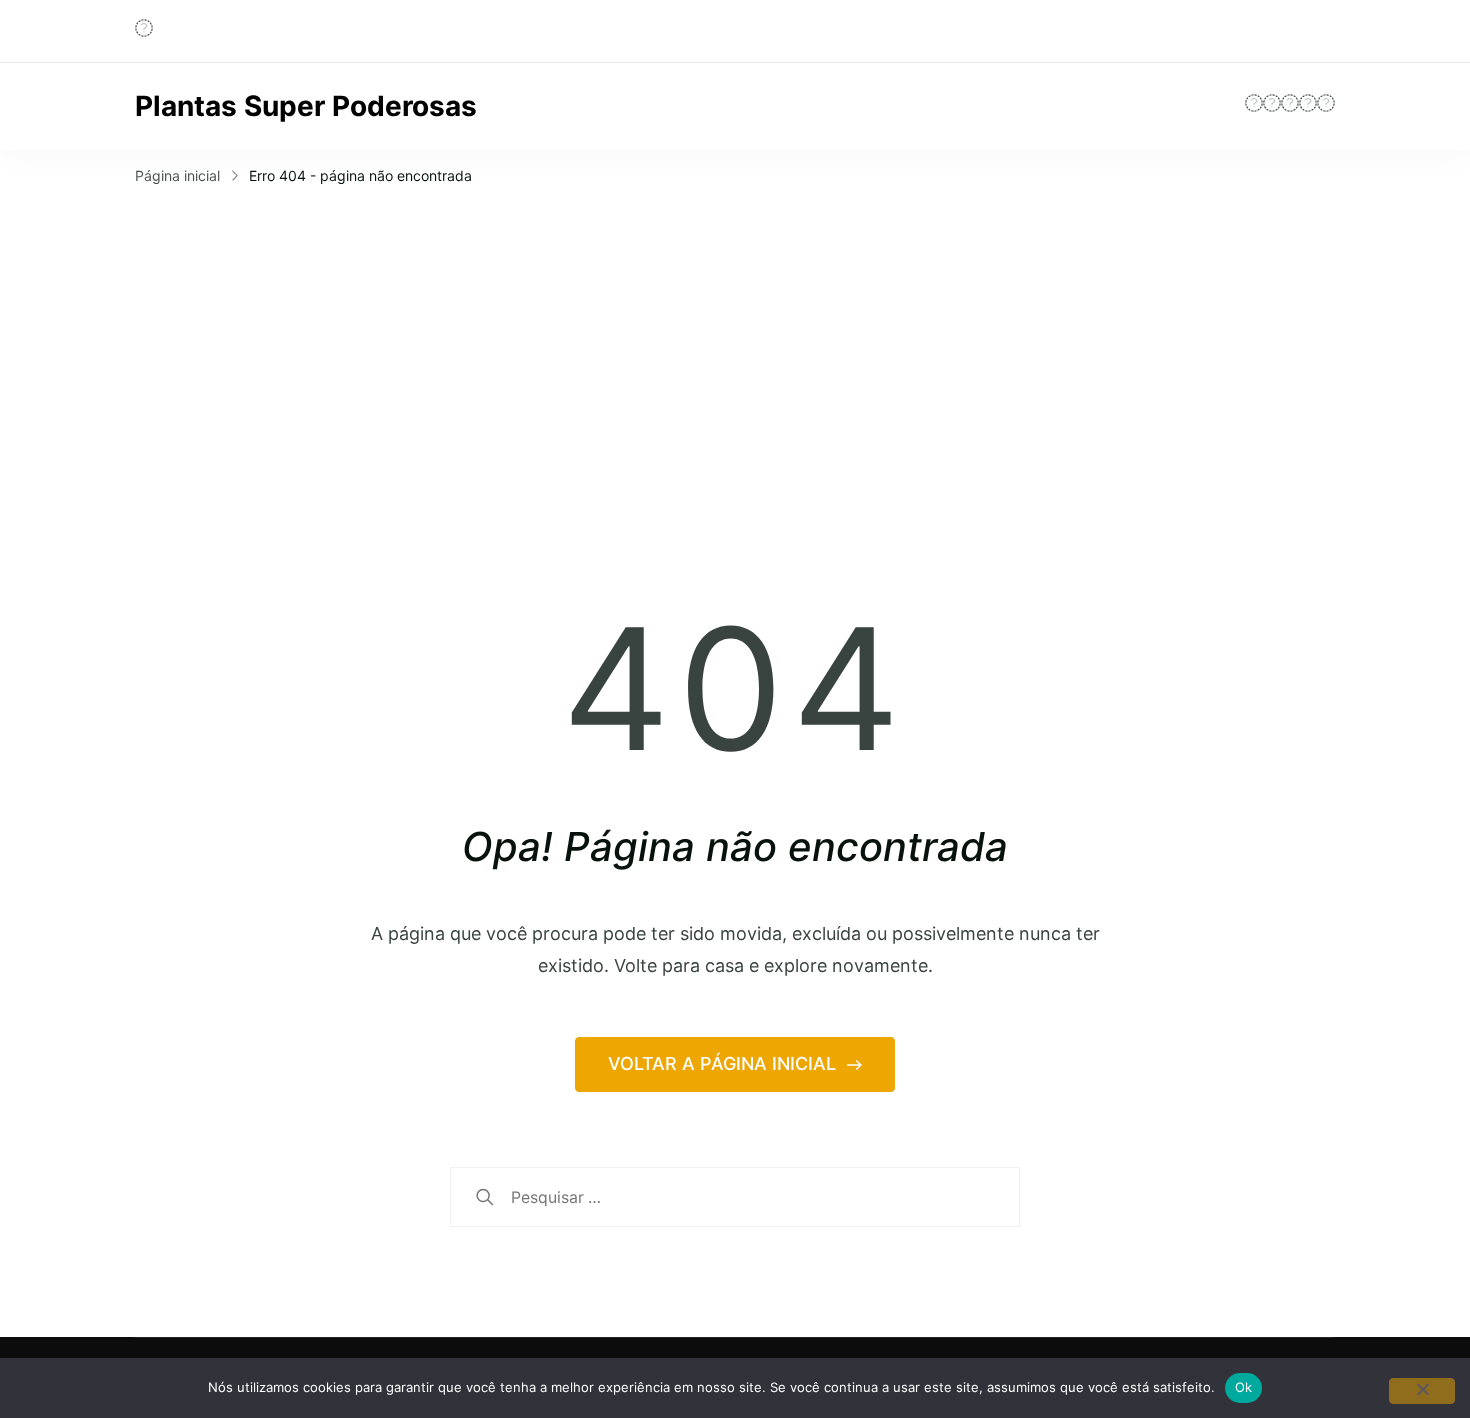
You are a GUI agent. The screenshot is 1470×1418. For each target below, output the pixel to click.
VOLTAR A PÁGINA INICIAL (724, 1063)
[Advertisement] (735, 341)
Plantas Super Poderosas (306, 106)
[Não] (1422, 1391)
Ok (1244, 1387)
